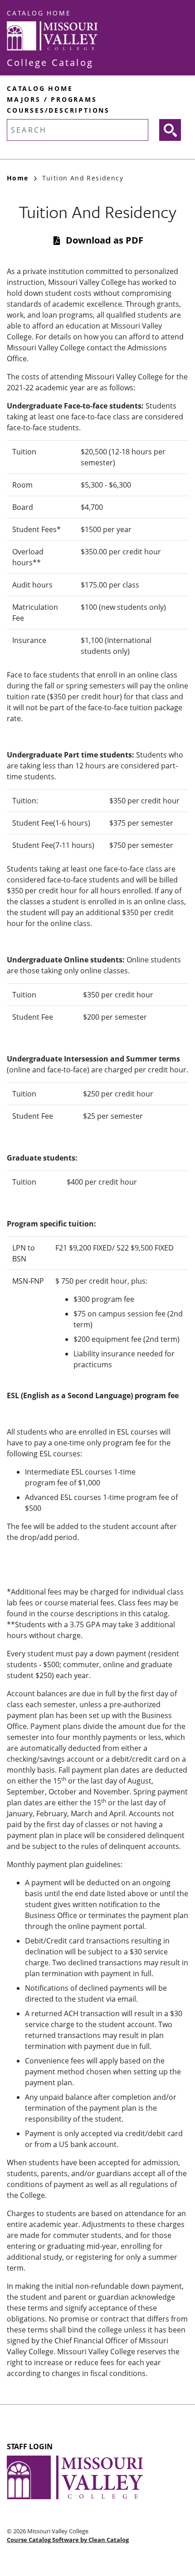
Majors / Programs (52, 99)
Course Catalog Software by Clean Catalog (68, 2540)
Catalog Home (39, 13)
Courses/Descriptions (58, 110)
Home (18, 178)
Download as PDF (105, 240)
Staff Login (30, 2446)
